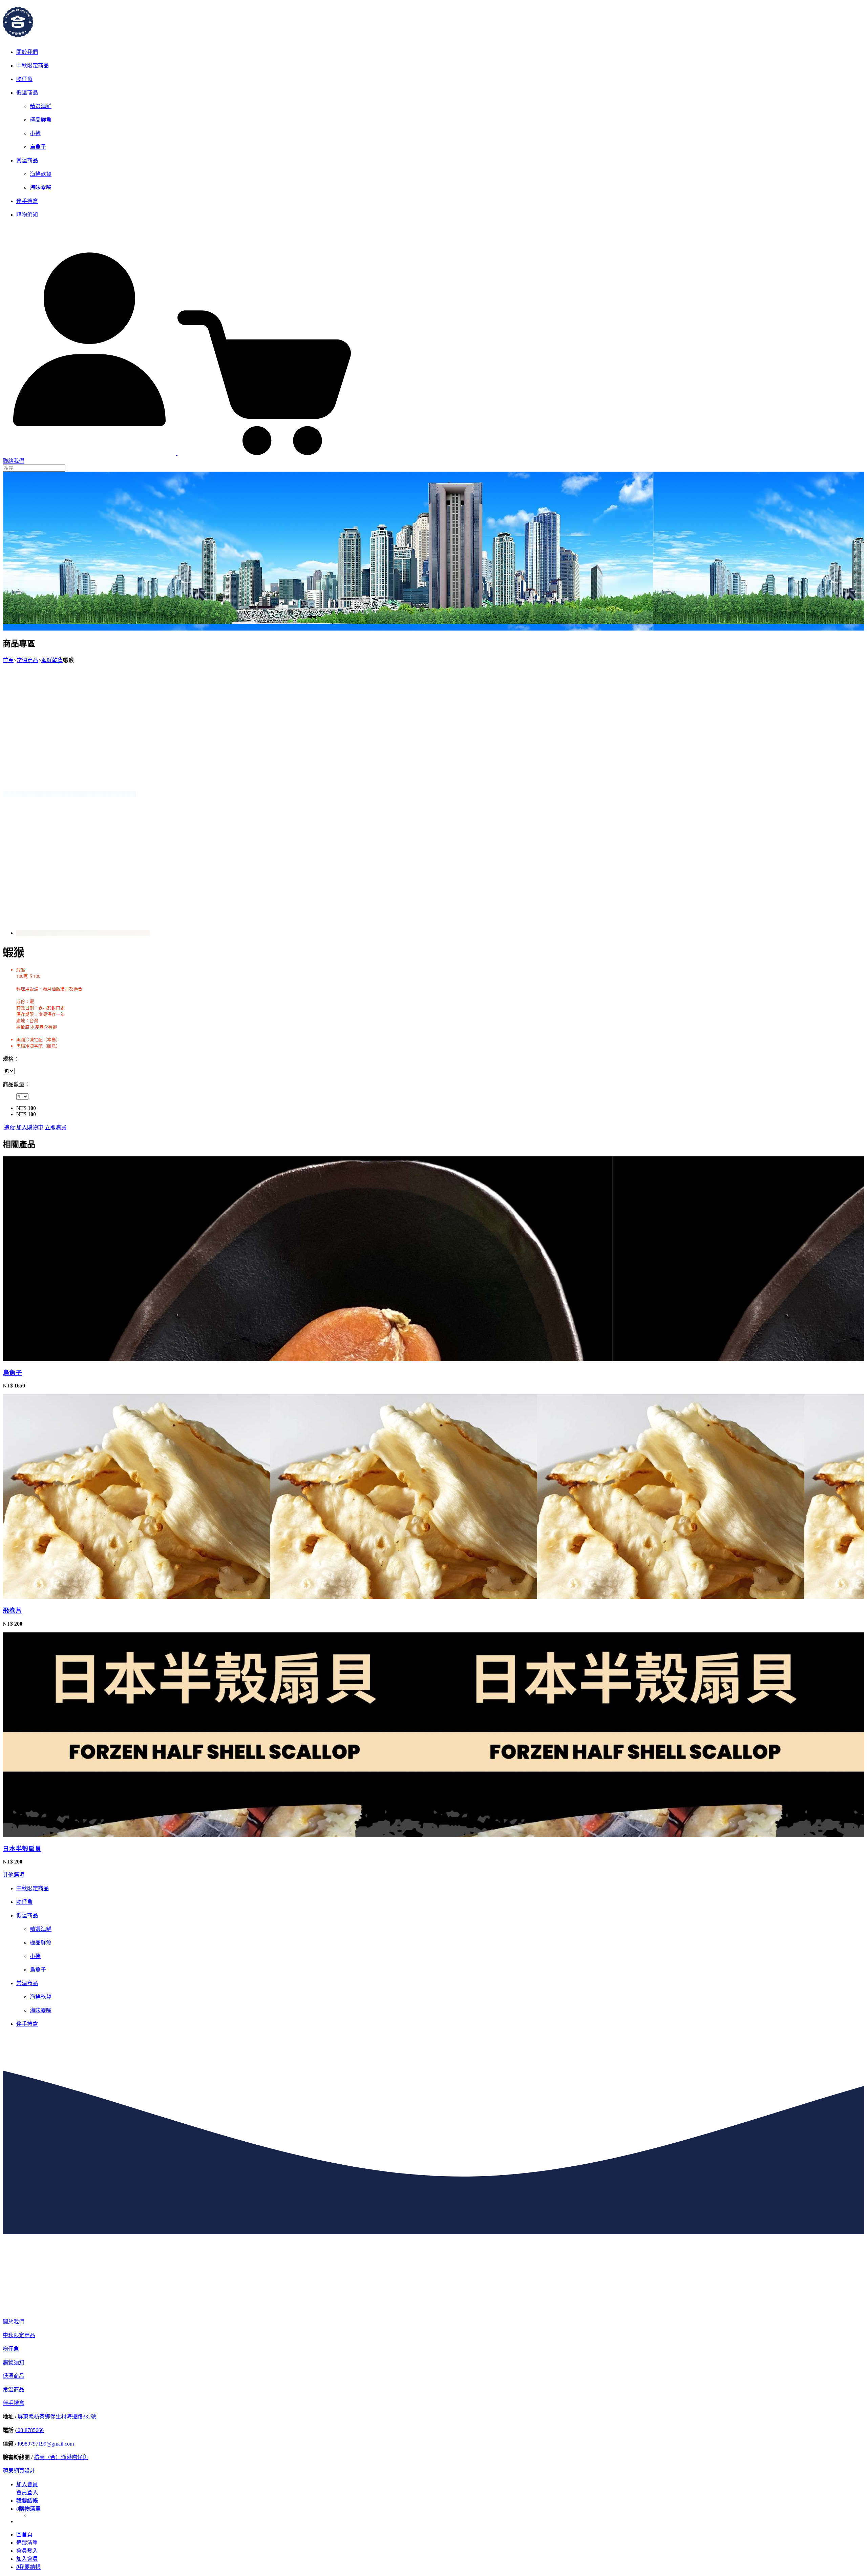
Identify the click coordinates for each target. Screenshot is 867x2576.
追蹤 (9, 1127)
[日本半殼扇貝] (104, 1834)
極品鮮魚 (41, 120)
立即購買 (56, 1127)
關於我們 (27, 52)
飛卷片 (12, 1611)
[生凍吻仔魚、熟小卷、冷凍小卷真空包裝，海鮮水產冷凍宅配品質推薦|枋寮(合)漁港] (18, 34)
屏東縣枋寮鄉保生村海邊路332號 (57, 2417)
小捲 (35, 133)
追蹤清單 (27, 2543)
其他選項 (14, 1875)
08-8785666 (30, 2430)
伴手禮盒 (27, 201)
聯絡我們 (14, 461)
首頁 (8, 660)
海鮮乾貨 (41, 174)
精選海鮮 (41, 106)
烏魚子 (38, 147)
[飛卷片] (104, 1596)
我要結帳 (28, 2567)
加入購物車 (30, 1127)
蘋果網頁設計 (19, 2471)
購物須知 (27, 215)
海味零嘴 (41, 188)
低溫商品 (27, 93)
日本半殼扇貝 (22, 1849)
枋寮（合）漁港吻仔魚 (61, 2457)
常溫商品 (27, 160)
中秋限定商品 (33, 66)
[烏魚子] (104, 1358)
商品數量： (16, 1084)
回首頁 (24, 2534)
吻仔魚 (24, 79)
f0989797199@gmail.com (46, 2444)
